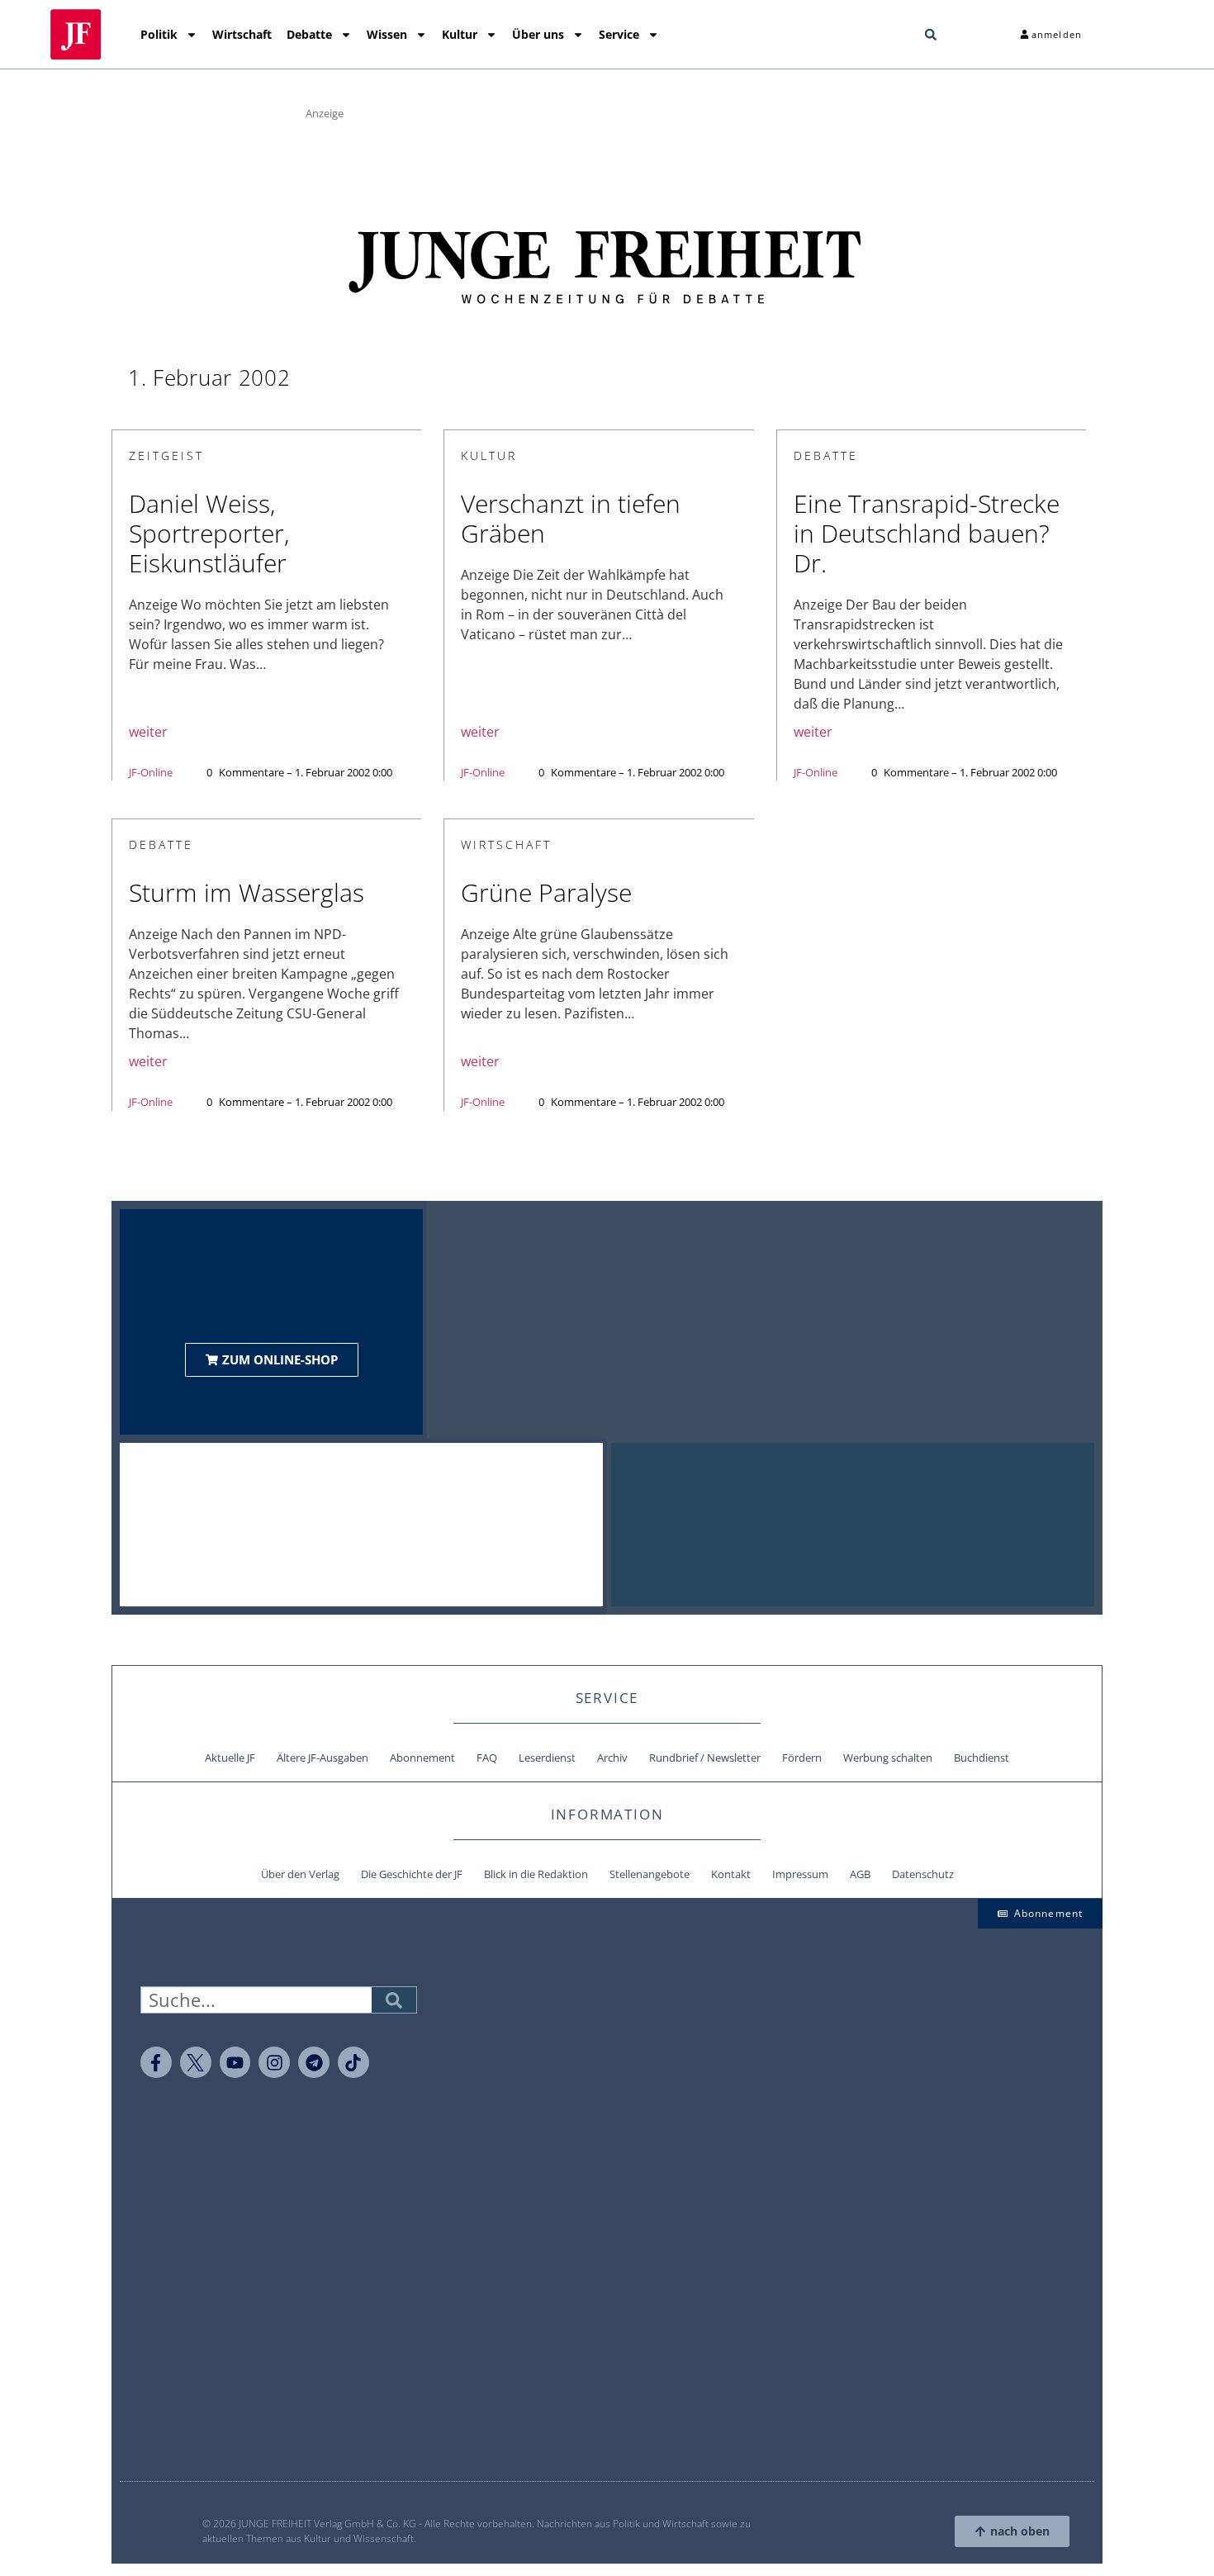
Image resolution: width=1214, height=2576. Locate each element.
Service (619, 34)
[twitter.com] (196, 2062)
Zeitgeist (166, 455)
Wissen (387, 34)
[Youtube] (235, 2062)
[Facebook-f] (156, 2062)
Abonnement (422, 1758)
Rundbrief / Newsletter (705, 1758)
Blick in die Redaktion (536, 1874)
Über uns (538, 34)
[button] (931, 35)
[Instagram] (274, 2062)
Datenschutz (923, 1874)
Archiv (612, 1758)
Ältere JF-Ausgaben (322, 1758)
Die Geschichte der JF (412, 1874)
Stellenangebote (650, 1874)
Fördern (802, 1758)
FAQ (487, 1758)
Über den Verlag (300, 1874)
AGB (860, 1874)
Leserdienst (547, 1758)
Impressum (800, 1874)
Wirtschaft (242, 34)
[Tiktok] (353, 2062)
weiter (148, 732)
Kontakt (731, 1874)
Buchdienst (982, 1758)
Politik (159, 34)
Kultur (460, 34)
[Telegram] (314, 2062)
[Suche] (394, 2000)
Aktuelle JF (230, 1758)
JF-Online (151, 772)
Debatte (309, 34)
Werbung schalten (888, 1758)
